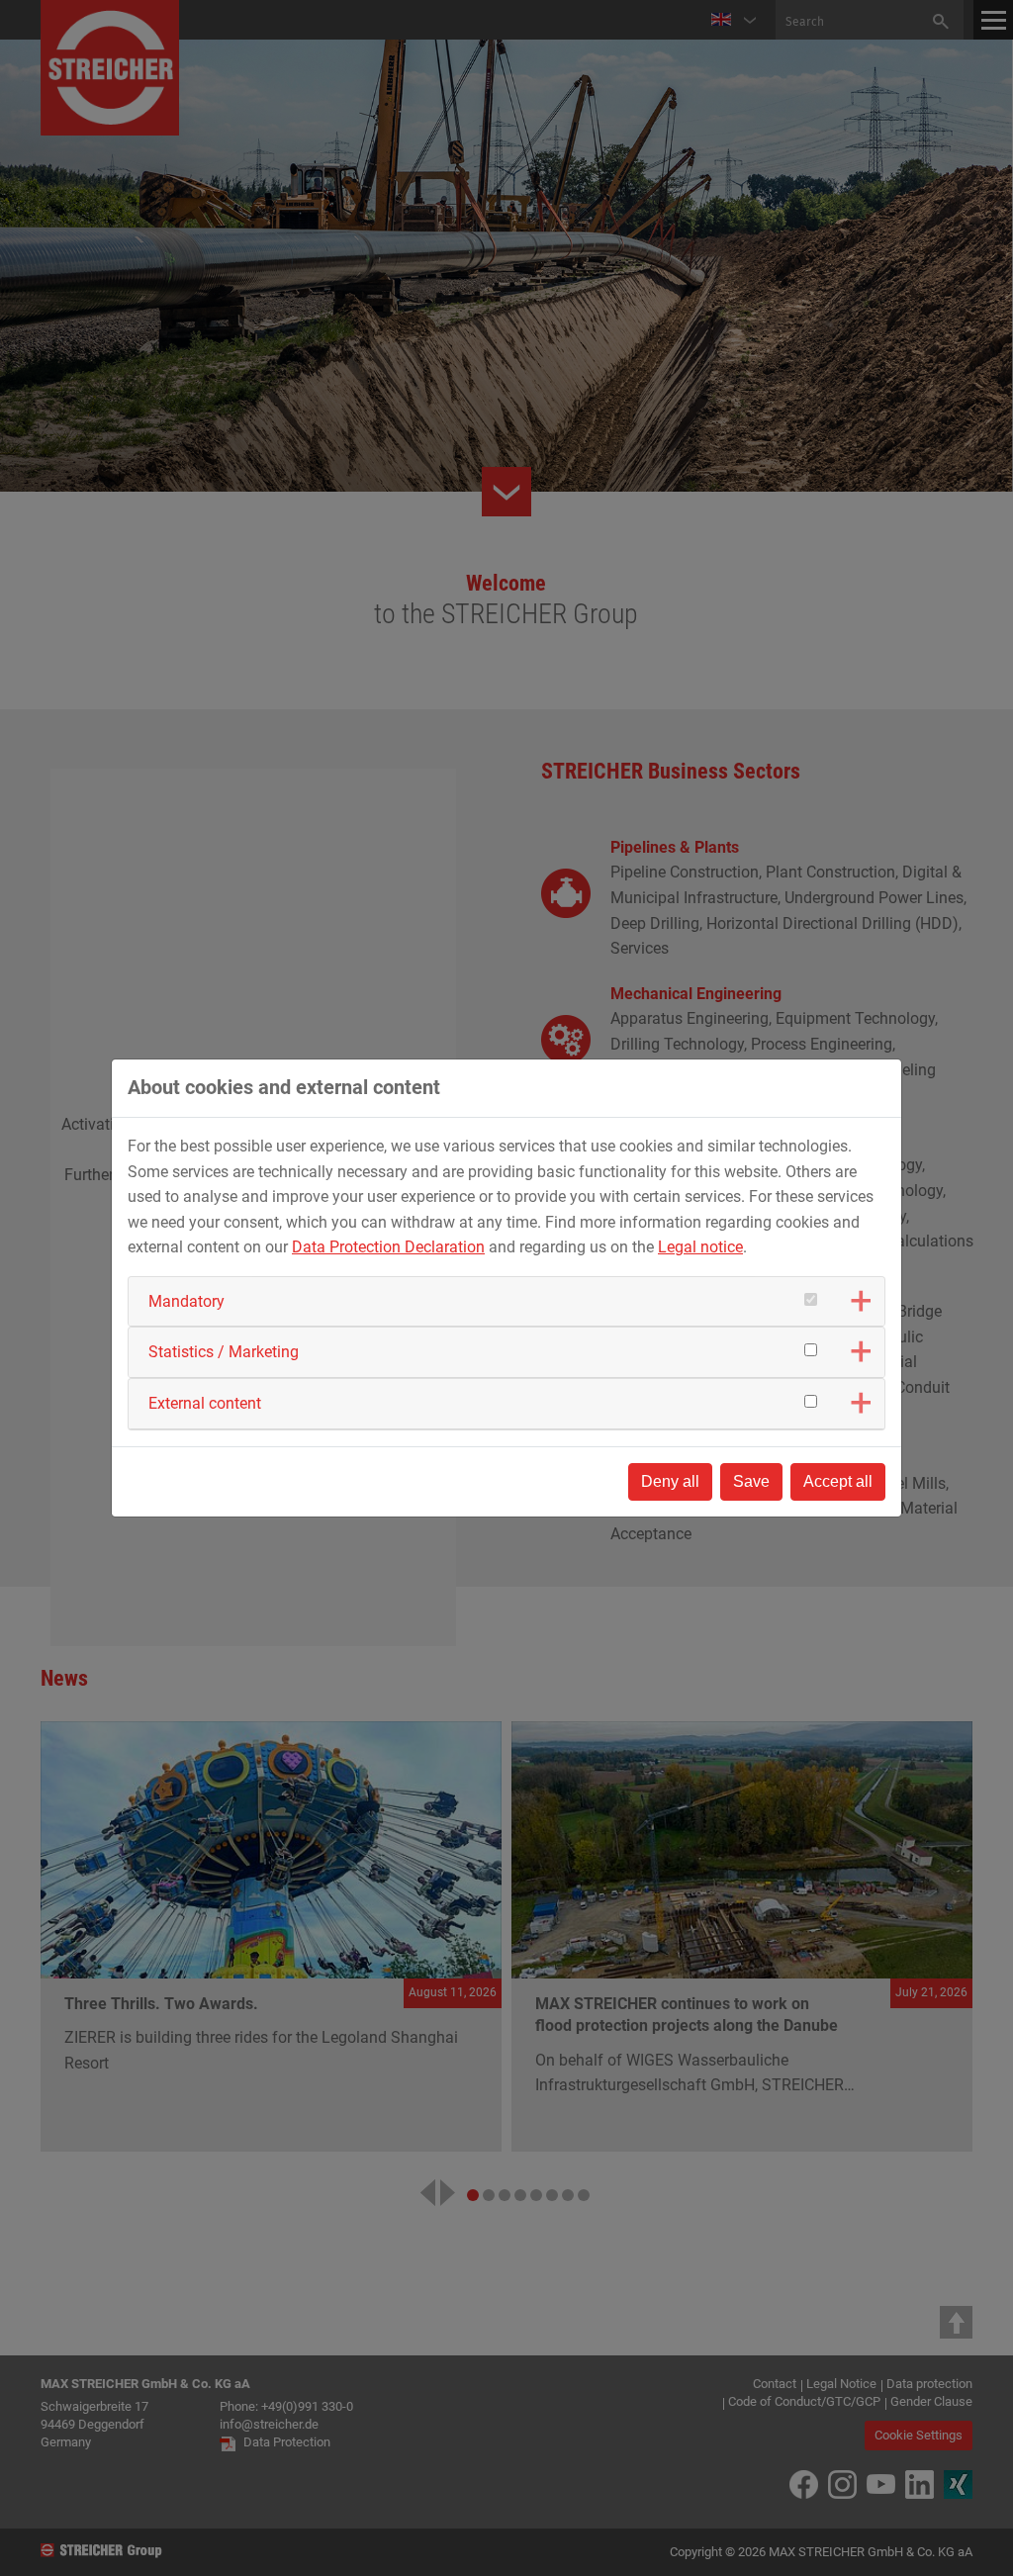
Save (751, 1481)
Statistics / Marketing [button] (224, 1352)
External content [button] (205, 1403)
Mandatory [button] (186, 1301)
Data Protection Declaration (388, 1247)
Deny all (670, 1481)
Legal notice (700, 1247)
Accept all (838, 1481)
